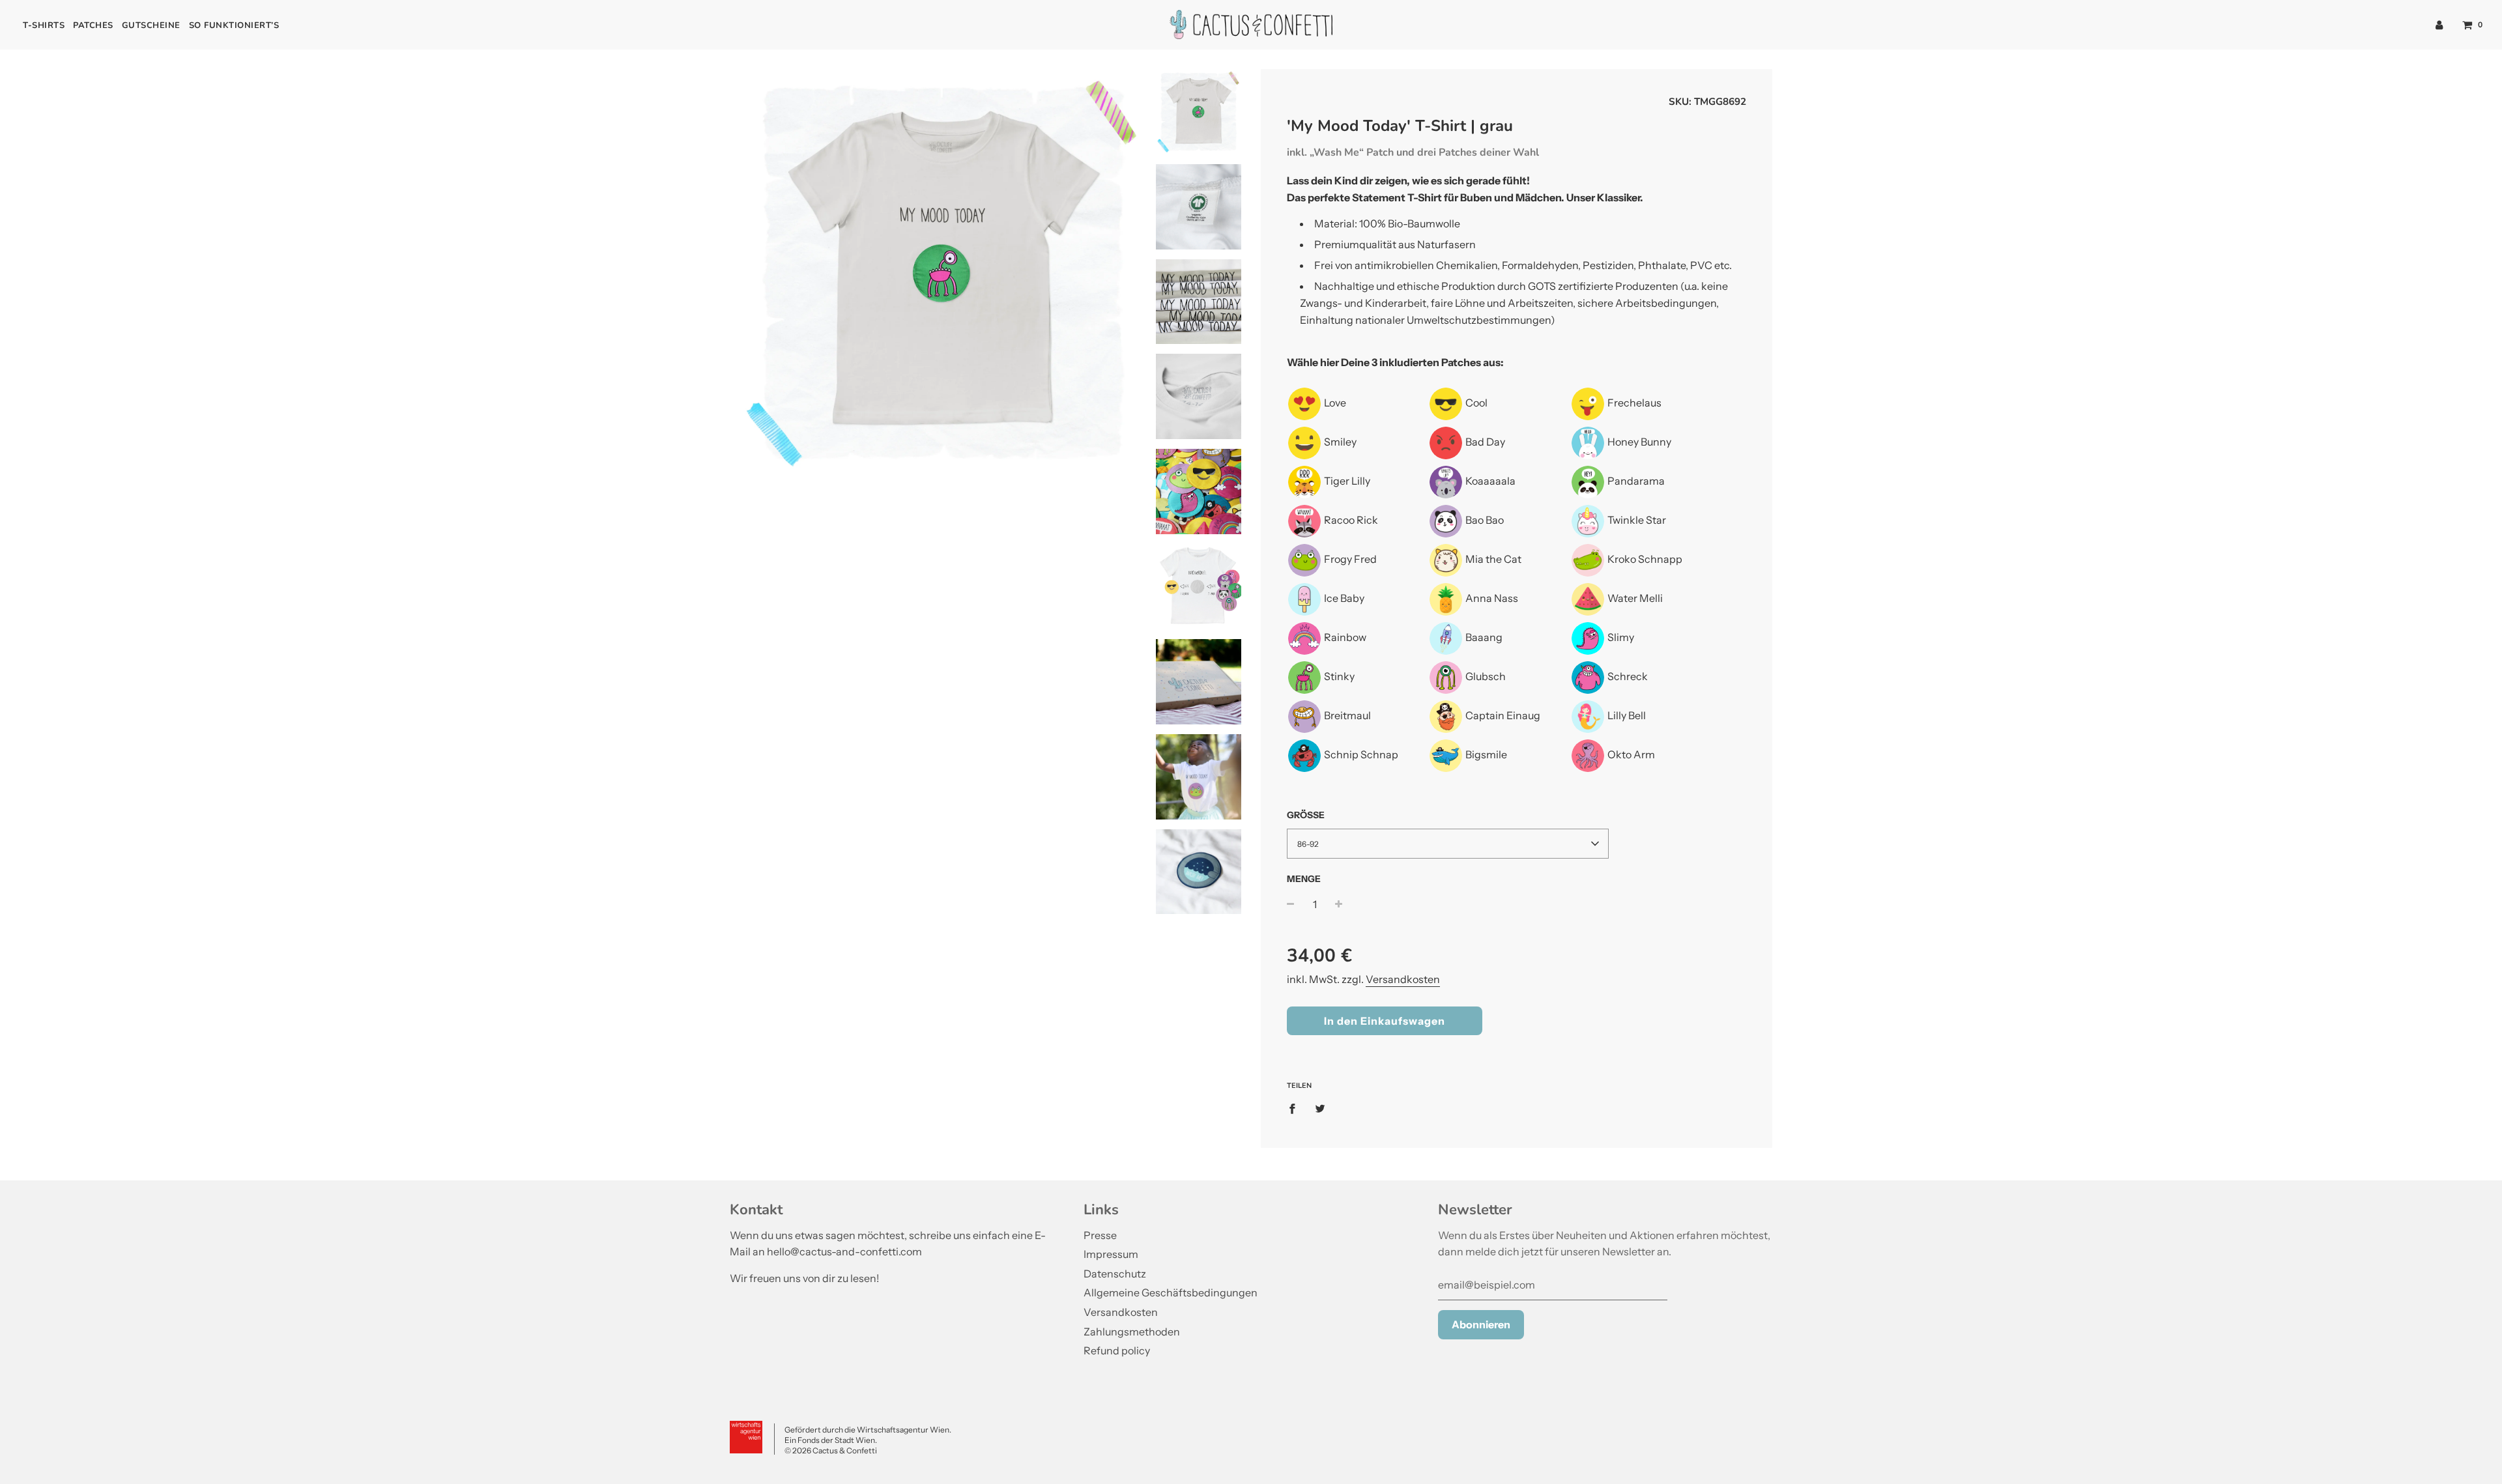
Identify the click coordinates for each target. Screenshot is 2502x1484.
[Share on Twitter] (1320, 1108)
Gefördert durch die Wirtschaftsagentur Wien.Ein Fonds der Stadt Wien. (868, 1435)
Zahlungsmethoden (1132, 1332)
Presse (1100, 1235)
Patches (93, 25)
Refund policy (1117, 1350)
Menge (1304, 879)
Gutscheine (151, 25)
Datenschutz (1115, 1274)
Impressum (1111, 1254)
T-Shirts (44, 25)
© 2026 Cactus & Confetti (831, 1450)
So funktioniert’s (234, 25)
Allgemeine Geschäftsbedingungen (1171, 1292)
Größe (1306, 815)
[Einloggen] (2439, 24)
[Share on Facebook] (1296, 1108)
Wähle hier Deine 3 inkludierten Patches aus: (1395, 362)
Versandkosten (1403, 979)
